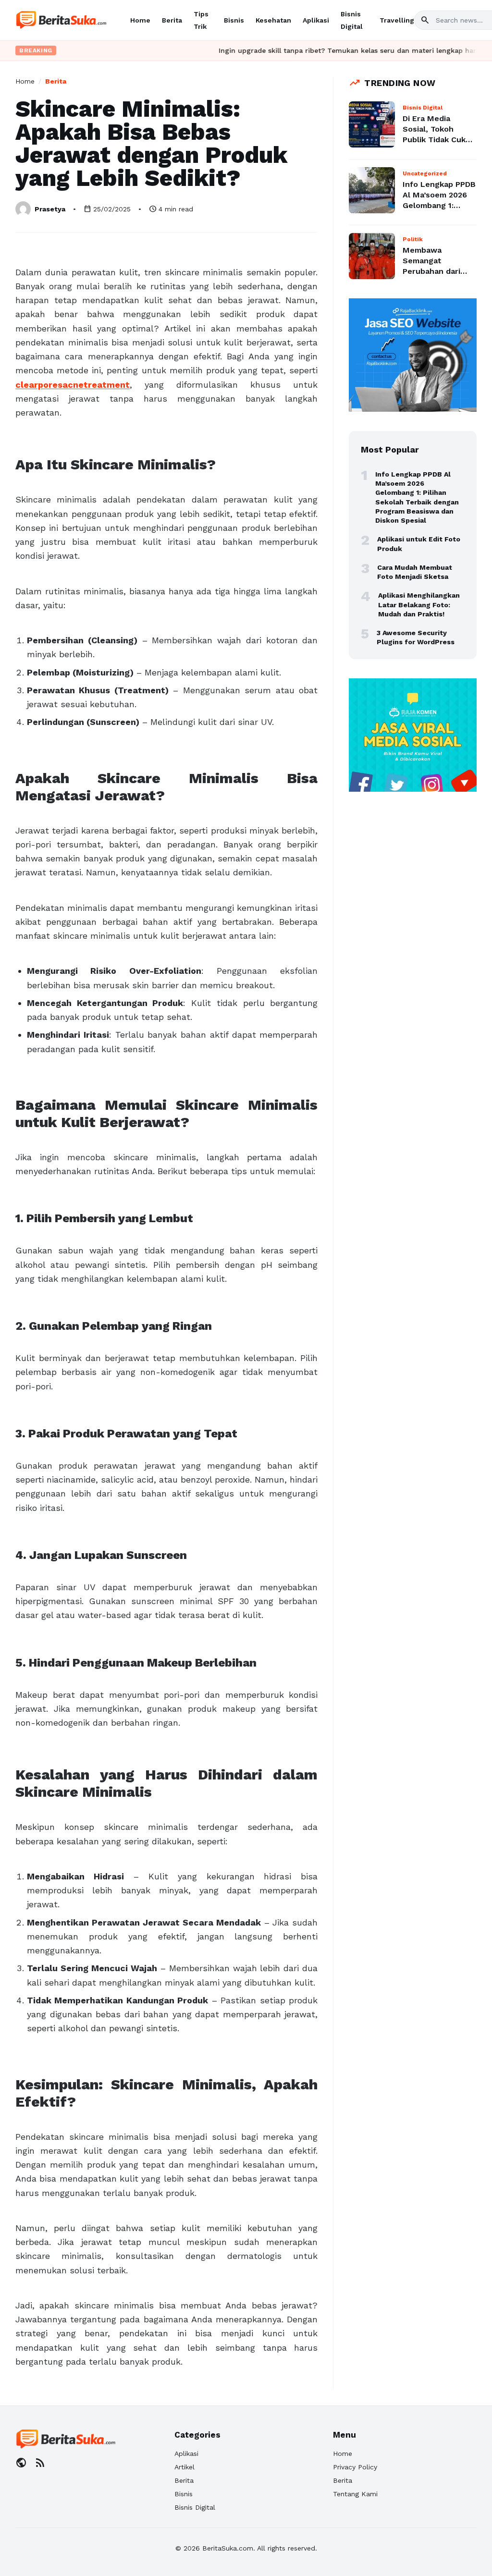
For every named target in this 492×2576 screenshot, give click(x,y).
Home (140, 20)
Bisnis (234, 20)
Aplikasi (316, 20)
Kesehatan (273, 20)
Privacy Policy (355, 2467)
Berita (172, 20)
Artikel (184, 2467)
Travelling (397, 20)
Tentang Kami (355, 2494)
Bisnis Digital (195, 2507)
